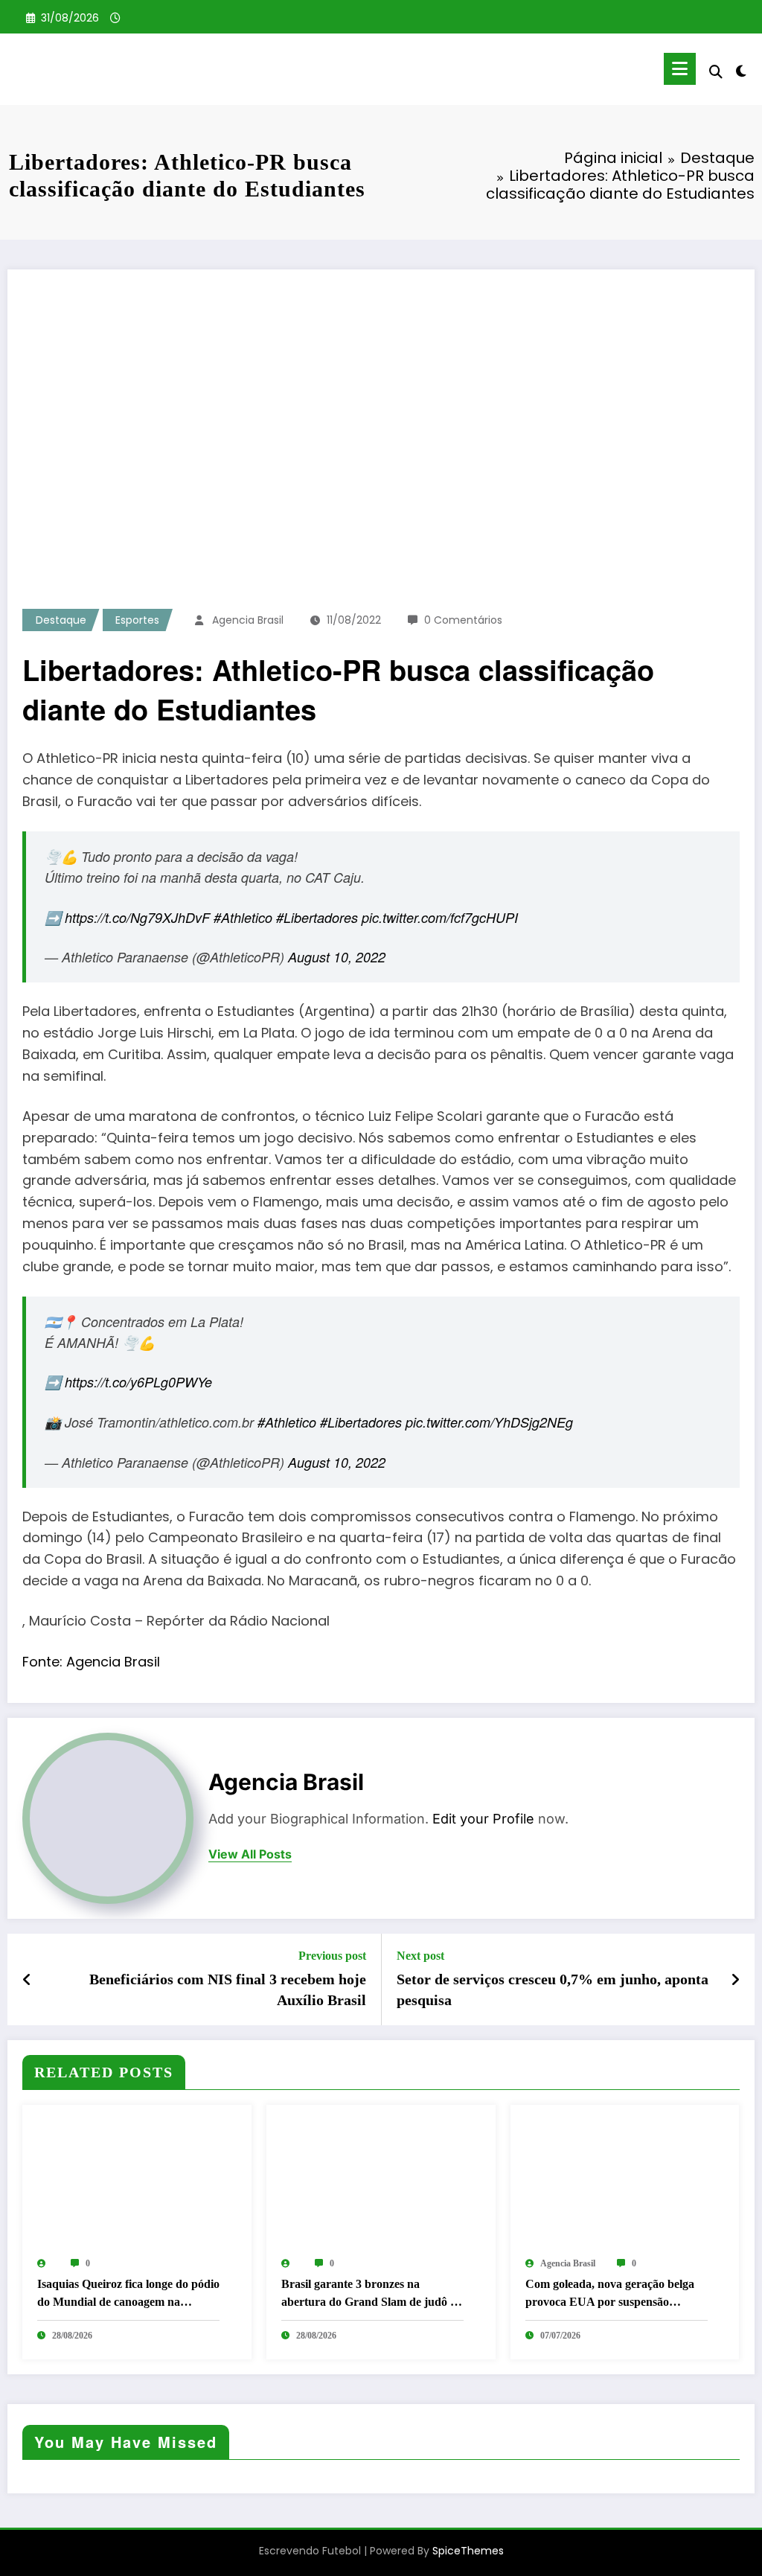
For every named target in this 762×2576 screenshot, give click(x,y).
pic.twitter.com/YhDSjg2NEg (489, 1422)
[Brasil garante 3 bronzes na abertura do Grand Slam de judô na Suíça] (381, 2180)
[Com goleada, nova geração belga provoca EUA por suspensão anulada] (625, 2180)
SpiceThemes (468, 2551)
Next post (420, 1956)
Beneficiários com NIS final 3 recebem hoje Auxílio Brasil (228, 1989)
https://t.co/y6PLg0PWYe (138, 1382)
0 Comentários (463, 620)
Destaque (61, 620)
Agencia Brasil (248, 620)
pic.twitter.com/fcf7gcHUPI (440, 917)
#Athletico (243, 917)
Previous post (332, 1956)
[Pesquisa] (716, 72)
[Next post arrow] (735, 1980)
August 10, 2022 (337, 957)
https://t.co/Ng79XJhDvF (137, 917)
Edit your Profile (483, 1819)
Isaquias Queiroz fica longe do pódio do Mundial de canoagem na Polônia (128, 2294)
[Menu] (680, 69)
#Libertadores (317, 917)
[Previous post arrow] (27, 1980)
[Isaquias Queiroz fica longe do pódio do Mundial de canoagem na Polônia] (137, 2180)
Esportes (137, 620)
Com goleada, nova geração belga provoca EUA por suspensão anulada (610, 2294)
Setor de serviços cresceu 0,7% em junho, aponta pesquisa (553, 1989)
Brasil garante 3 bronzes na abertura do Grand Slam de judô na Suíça (372, 2294)
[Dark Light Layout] (741, 69)
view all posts (250, 1854)
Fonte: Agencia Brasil (91, 1662)
